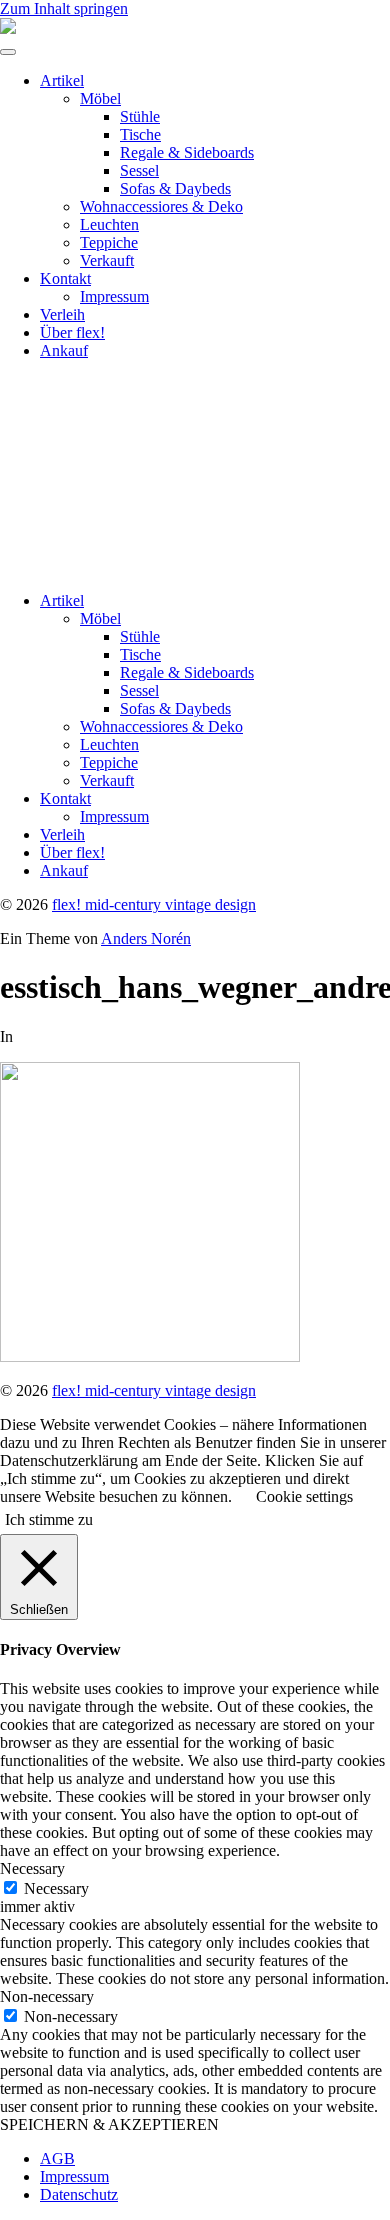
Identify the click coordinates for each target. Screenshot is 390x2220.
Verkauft (107, 260)
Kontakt (65, 278)
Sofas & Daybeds (175, 188)
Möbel (100, 98)
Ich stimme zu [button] (49, 1519)
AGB (57, 2158)
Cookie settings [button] (304, 1496)
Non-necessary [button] (47, 1996)
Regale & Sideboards (187, 152)
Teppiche (109, 242)
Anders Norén (146, 938)
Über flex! (72, 332)
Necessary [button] (32, 1868)
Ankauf (64, 350)
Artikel (62, 80)
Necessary (56, 1888)
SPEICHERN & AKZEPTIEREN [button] (109, 2124)
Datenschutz (79, 2194)
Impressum (114, 296)
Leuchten (109, 224)
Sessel (139, 170)
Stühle (140, 116)
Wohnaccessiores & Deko (161, 206)
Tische (140, 134)
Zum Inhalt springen (64, 8)
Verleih (62, 314)
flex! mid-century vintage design (154, 904)
